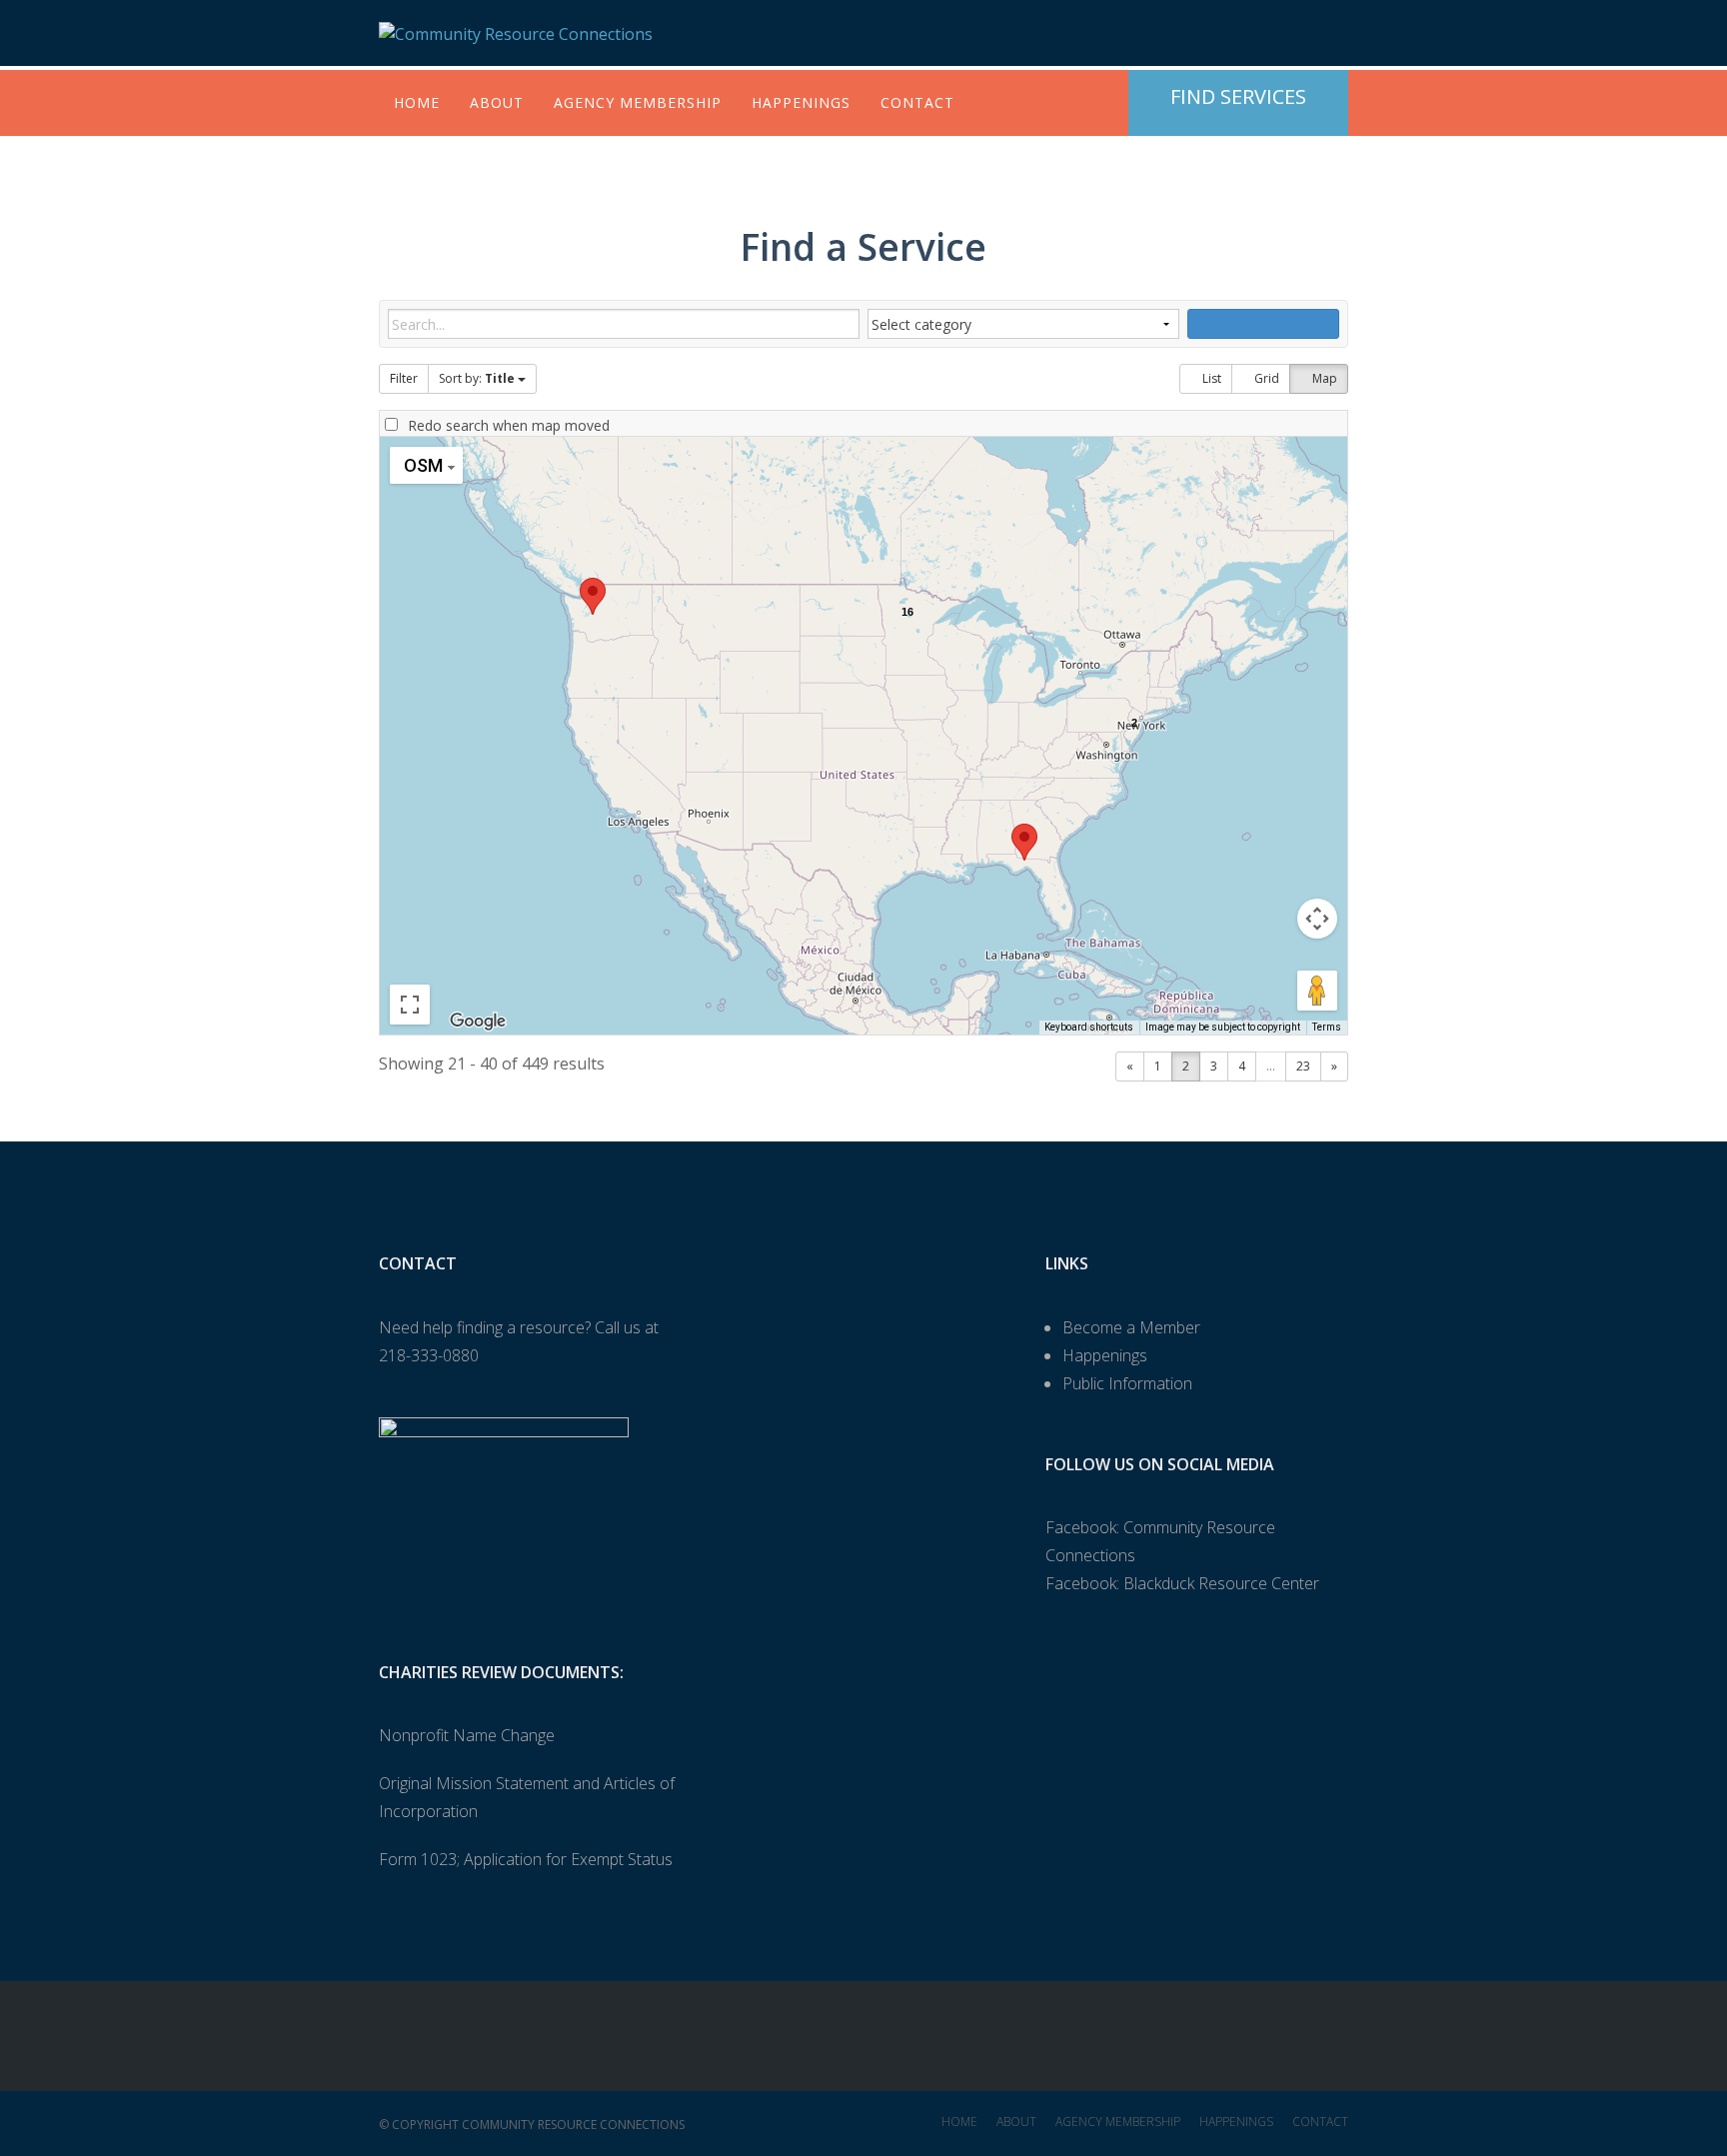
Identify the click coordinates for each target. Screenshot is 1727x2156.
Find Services (1238, 96)
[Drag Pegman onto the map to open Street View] (1317, 991)
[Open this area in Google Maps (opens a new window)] (478, 1022)
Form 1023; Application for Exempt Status (526, 1859)
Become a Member (1131, 1327)
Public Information (1127, 1383)
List (1210, 378)
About (497, 102)
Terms (1327, 1027)
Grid (1265, 378)
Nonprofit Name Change (467, 1735)
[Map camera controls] (1317, 919)
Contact (917, 102)
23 (1303, 1066)
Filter (404, 378)
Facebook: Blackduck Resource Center (1182, 1583)
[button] (593, 596)
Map (1323, 378)
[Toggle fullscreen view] (410, 1005)
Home (417, 102)
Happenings (801, 102)
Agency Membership (638, 102)
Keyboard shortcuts (1089, 1027)
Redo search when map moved (509, 425)
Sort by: (477, 378)
